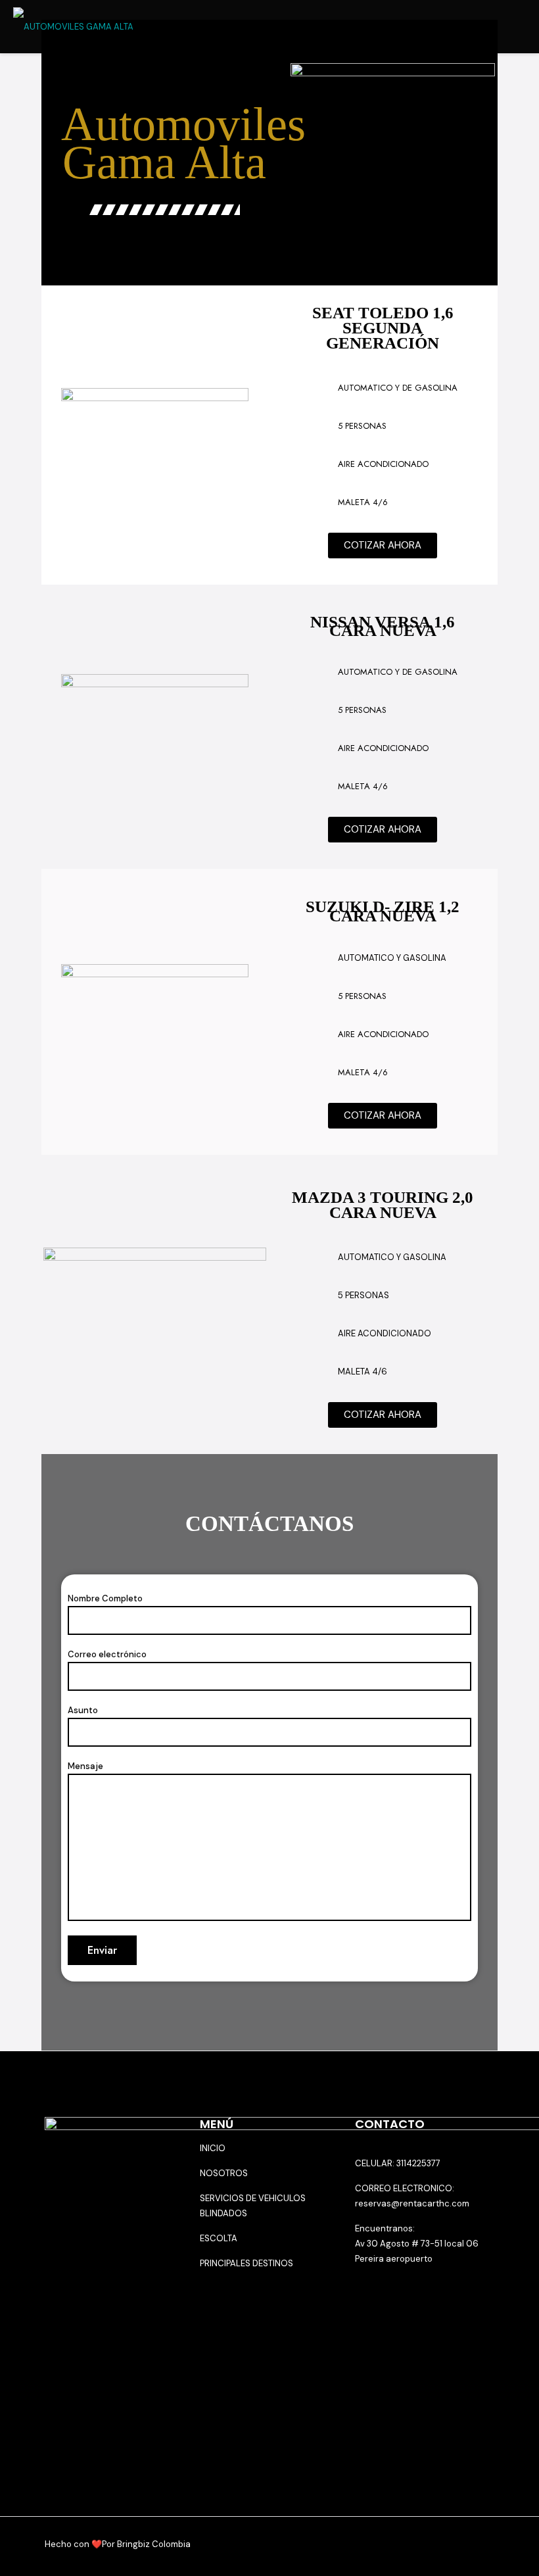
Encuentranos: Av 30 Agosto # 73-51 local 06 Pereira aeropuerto (417, 2244)
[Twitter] (429, 2544)
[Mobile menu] (518, 26)
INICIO (213, 2148)
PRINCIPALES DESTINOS (246, 2263)
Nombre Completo (105, 1598)
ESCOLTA (219, 2238)
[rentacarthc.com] (73, 26)
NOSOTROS (224, 2173)
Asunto (83, 1710)
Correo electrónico (107, 1654)
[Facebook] (411, 2544)
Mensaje (85, 1766)
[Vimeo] (447, 2544)
